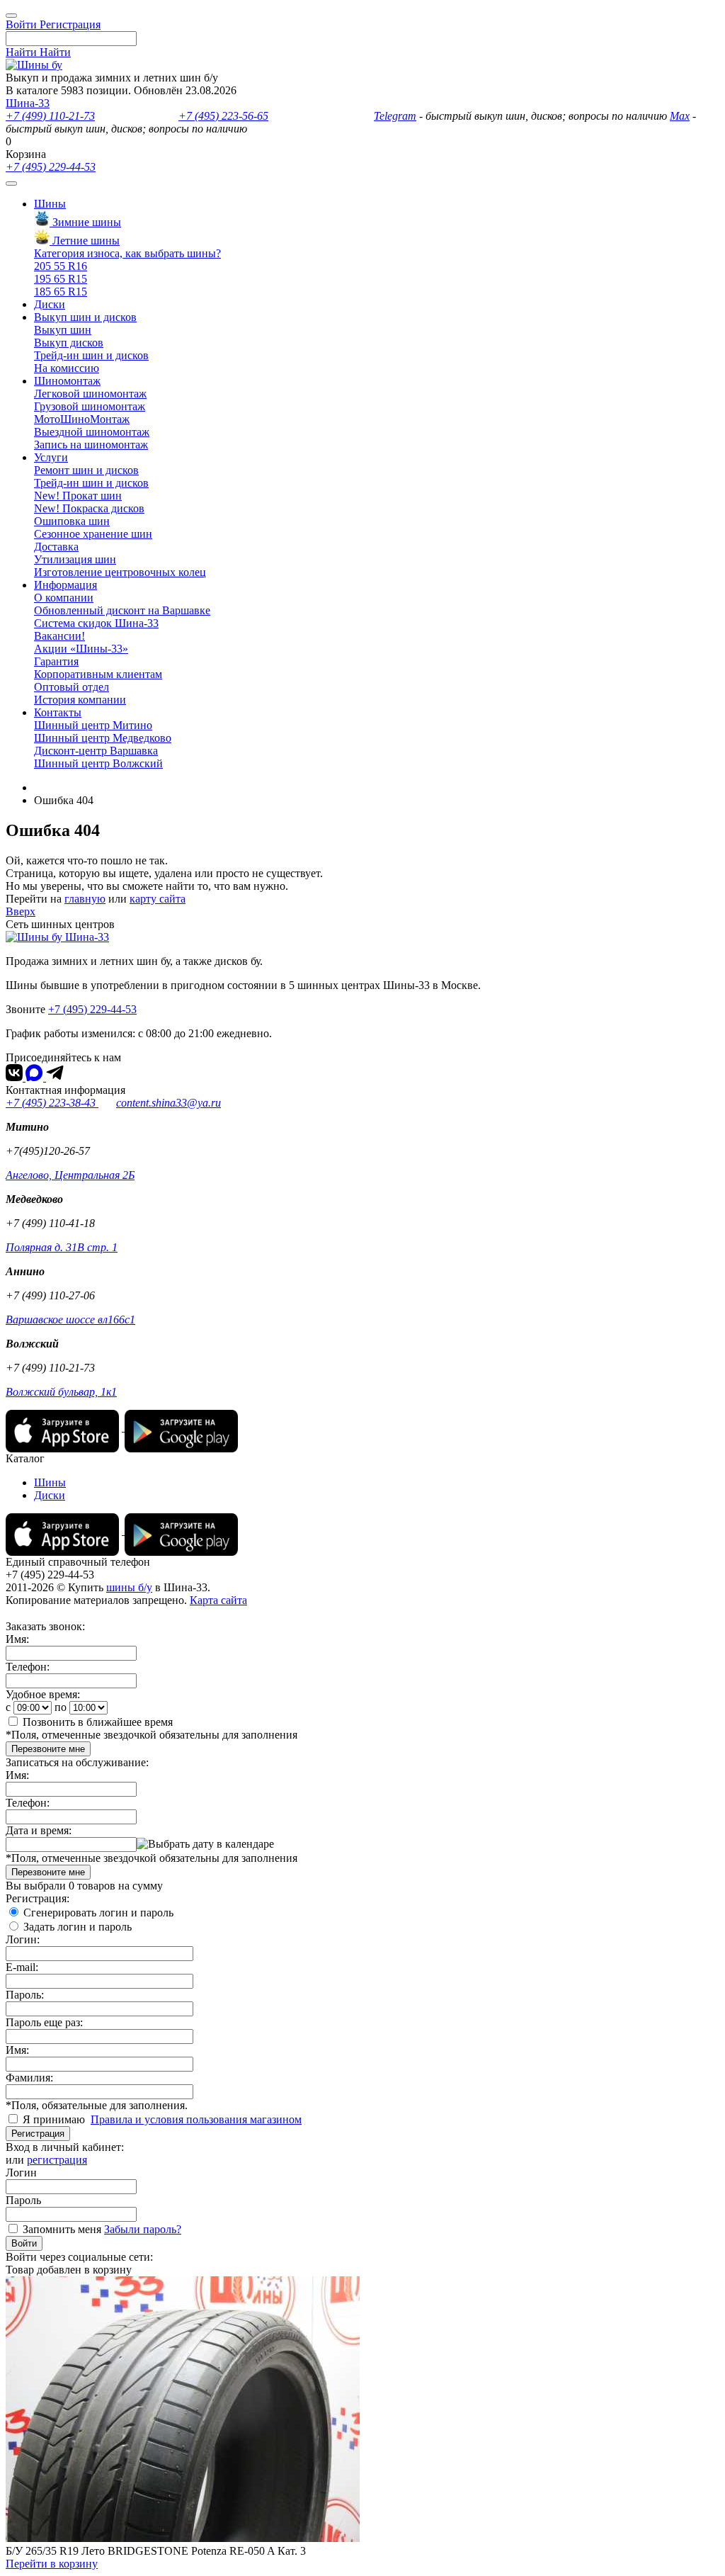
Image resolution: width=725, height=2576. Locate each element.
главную (85, 899)
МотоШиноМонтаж (82, 419)
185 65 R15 (61, 292)
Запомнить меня (62, 2229)
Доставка (56, 547)
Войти (24, 2243)
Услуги (51, 457)
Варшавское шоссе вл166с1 (70, 1320)
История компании (80, 700)
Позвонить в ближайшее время (98, 1722)
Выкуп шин (63, 330)
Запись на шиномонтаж (91, 445)
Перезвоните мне (48, 1749)
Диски (50, 304)
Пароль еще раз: (44, 2022)
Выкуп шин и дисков (85, 317)
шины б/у (129, 1587)
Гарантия (56, 661)
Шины (50, 204)
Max (680, 116)
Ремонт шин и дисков (86, 470)
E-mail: (22, 1967)
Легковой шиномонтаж (90, 394)
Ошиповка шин (72, 521)
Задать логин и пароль (78, 1927)
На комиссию (67, 368)
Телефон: (28, 1667)
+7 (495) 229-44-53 (51, 167)
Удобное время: (43, 1694)
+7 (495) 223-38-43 (52, 1103)
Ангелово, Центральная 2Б (70, 1175)
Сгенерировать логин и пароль (98, 1913)
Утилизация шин (75, 559)
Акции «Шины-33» (81, 649)
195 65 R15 (61, 279)
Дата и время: (39, 1830)
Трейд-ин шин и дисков (91, 355)
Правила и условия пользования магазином (196, 2119)
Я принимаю (55, 2119)
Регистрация (38, 2134)
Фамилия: (29, 2078)
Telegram (395, 116)
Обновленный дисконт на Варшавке (122, 610)
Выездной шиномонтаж (92, 432)
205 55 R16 (61, 266)
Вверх (21, 911)
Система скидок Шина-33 (96, 623)
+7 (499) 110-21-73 (50, 116)
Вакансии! (59, 636)
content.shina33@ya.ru (169, 1103)
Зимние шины (85, 222)
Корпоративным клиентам (98, 674)
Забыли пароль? (143, 2229)
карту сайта (158, 899)
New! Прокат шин (78, 496)
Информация (65, 585)
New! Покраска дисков (89, 508)
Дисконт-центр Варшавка (96, 751)
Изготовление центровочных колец (120, 572)
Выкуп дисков (69, 343)
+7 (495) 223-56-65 (223, 116)
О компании (64, 598)
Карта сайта (218, 1600)
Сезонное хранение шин (93, 534)
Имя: (17, 1639)
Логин (21, 2173)
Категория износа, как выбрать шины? (127, 253)
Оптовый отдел (72, 687)
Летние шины (85, 241)
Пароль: (25, 1995)
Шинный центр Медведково (103, 738)
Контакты (58, 712)
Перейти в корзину (52, 2564)
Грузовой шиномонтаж (90, 406)
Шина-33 (28, 103)
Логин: (23, 1939)
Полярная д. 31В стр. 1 (62, 1247)
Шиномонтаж (67, 381)
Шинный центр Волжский (98, 763)
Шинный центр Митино (93, 725)
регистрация (57, 2160)
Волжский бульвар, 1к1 (61, 1392)
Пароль (23, 2200)
